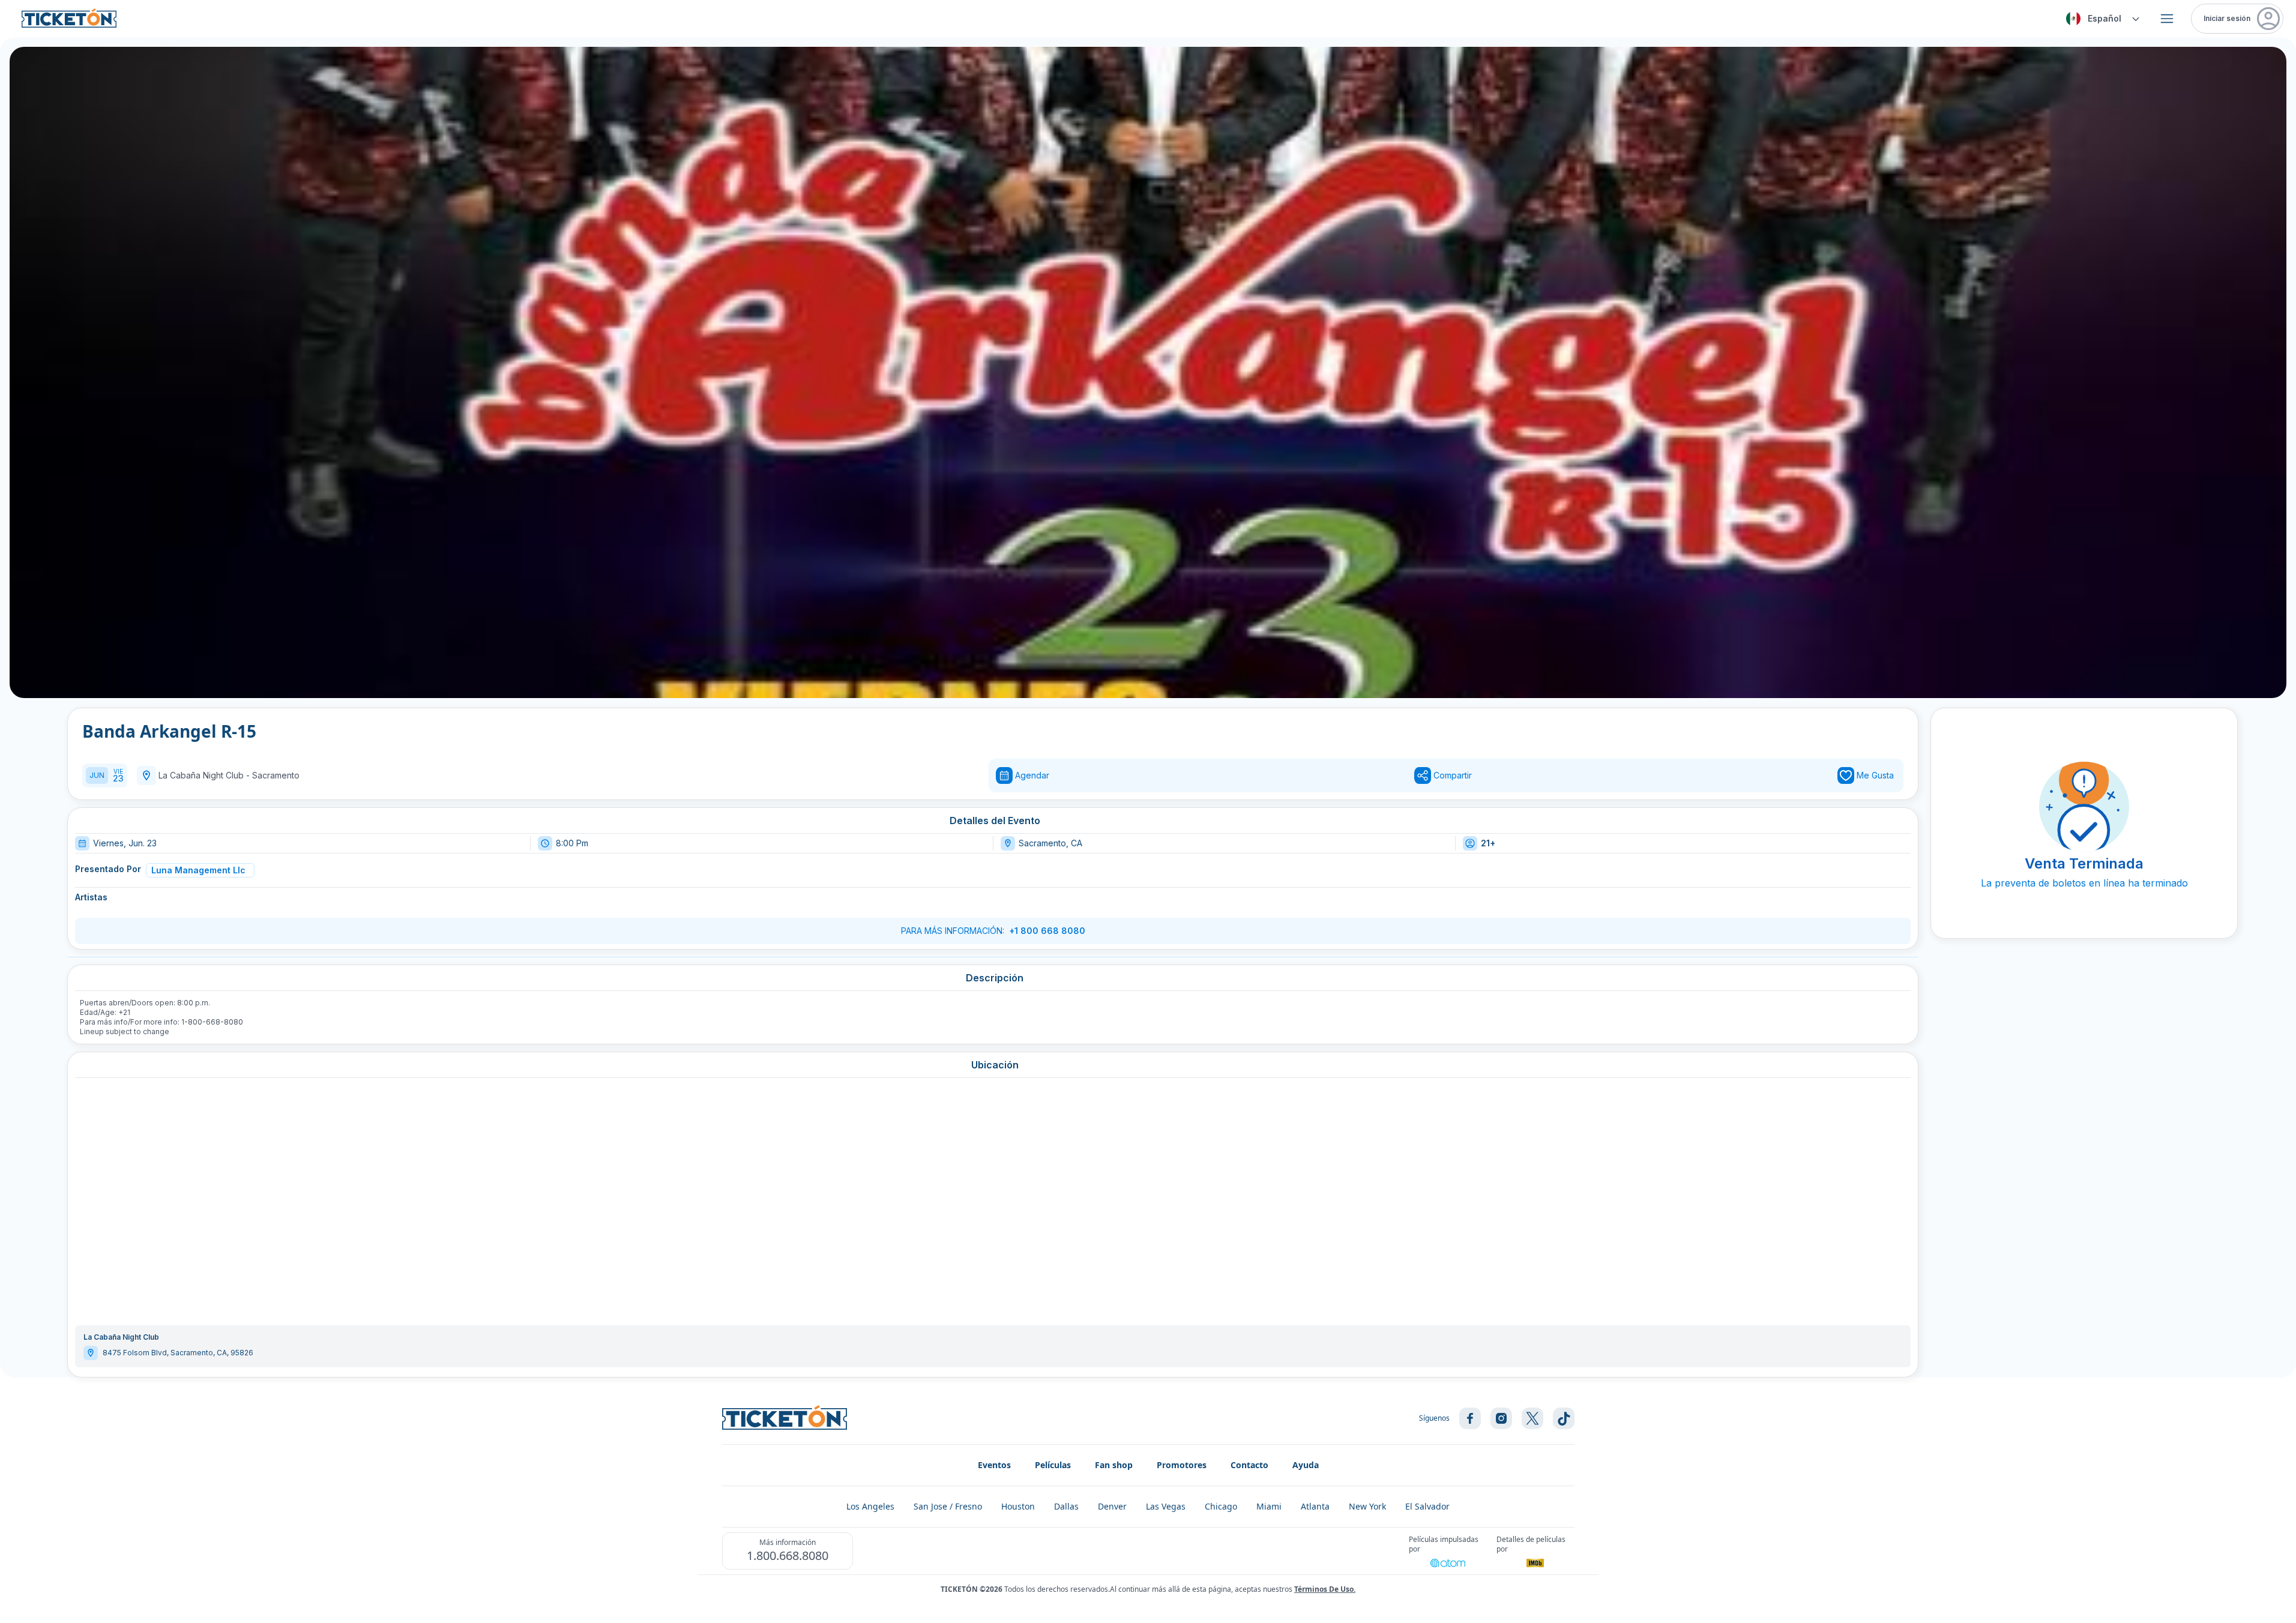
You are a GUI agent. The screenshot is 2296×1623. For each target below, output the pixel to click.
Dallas (1066, 1506)
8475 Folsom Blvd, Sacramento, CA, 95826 (178, 1353)
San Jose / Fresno (948, 1506)
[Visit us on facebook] (1470, 1418)
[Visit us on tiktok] (1564, 1418)
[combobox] (2101, 19)
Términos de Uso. (1325, 1589)
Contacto (1249, 1465)
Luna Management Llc (198, 870)
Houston (1018, 1506)
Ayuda (1306, 1465)
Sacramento (276, 775)
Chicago (1221, 1506)
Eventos (994, 1465)
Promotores (1182, 1465)
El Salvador (1427, 1506)
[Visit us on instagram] (1501, 1418)
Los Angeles (870, 1506)
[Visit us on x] (1532, 1418)
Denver (1112, 1506)
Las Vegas (1166, 1506)
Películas (1053, 1465)
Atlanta (1315, 1506)
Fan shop (1114, 1465)
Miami (1269, 1506)
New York (1367, 1506)
